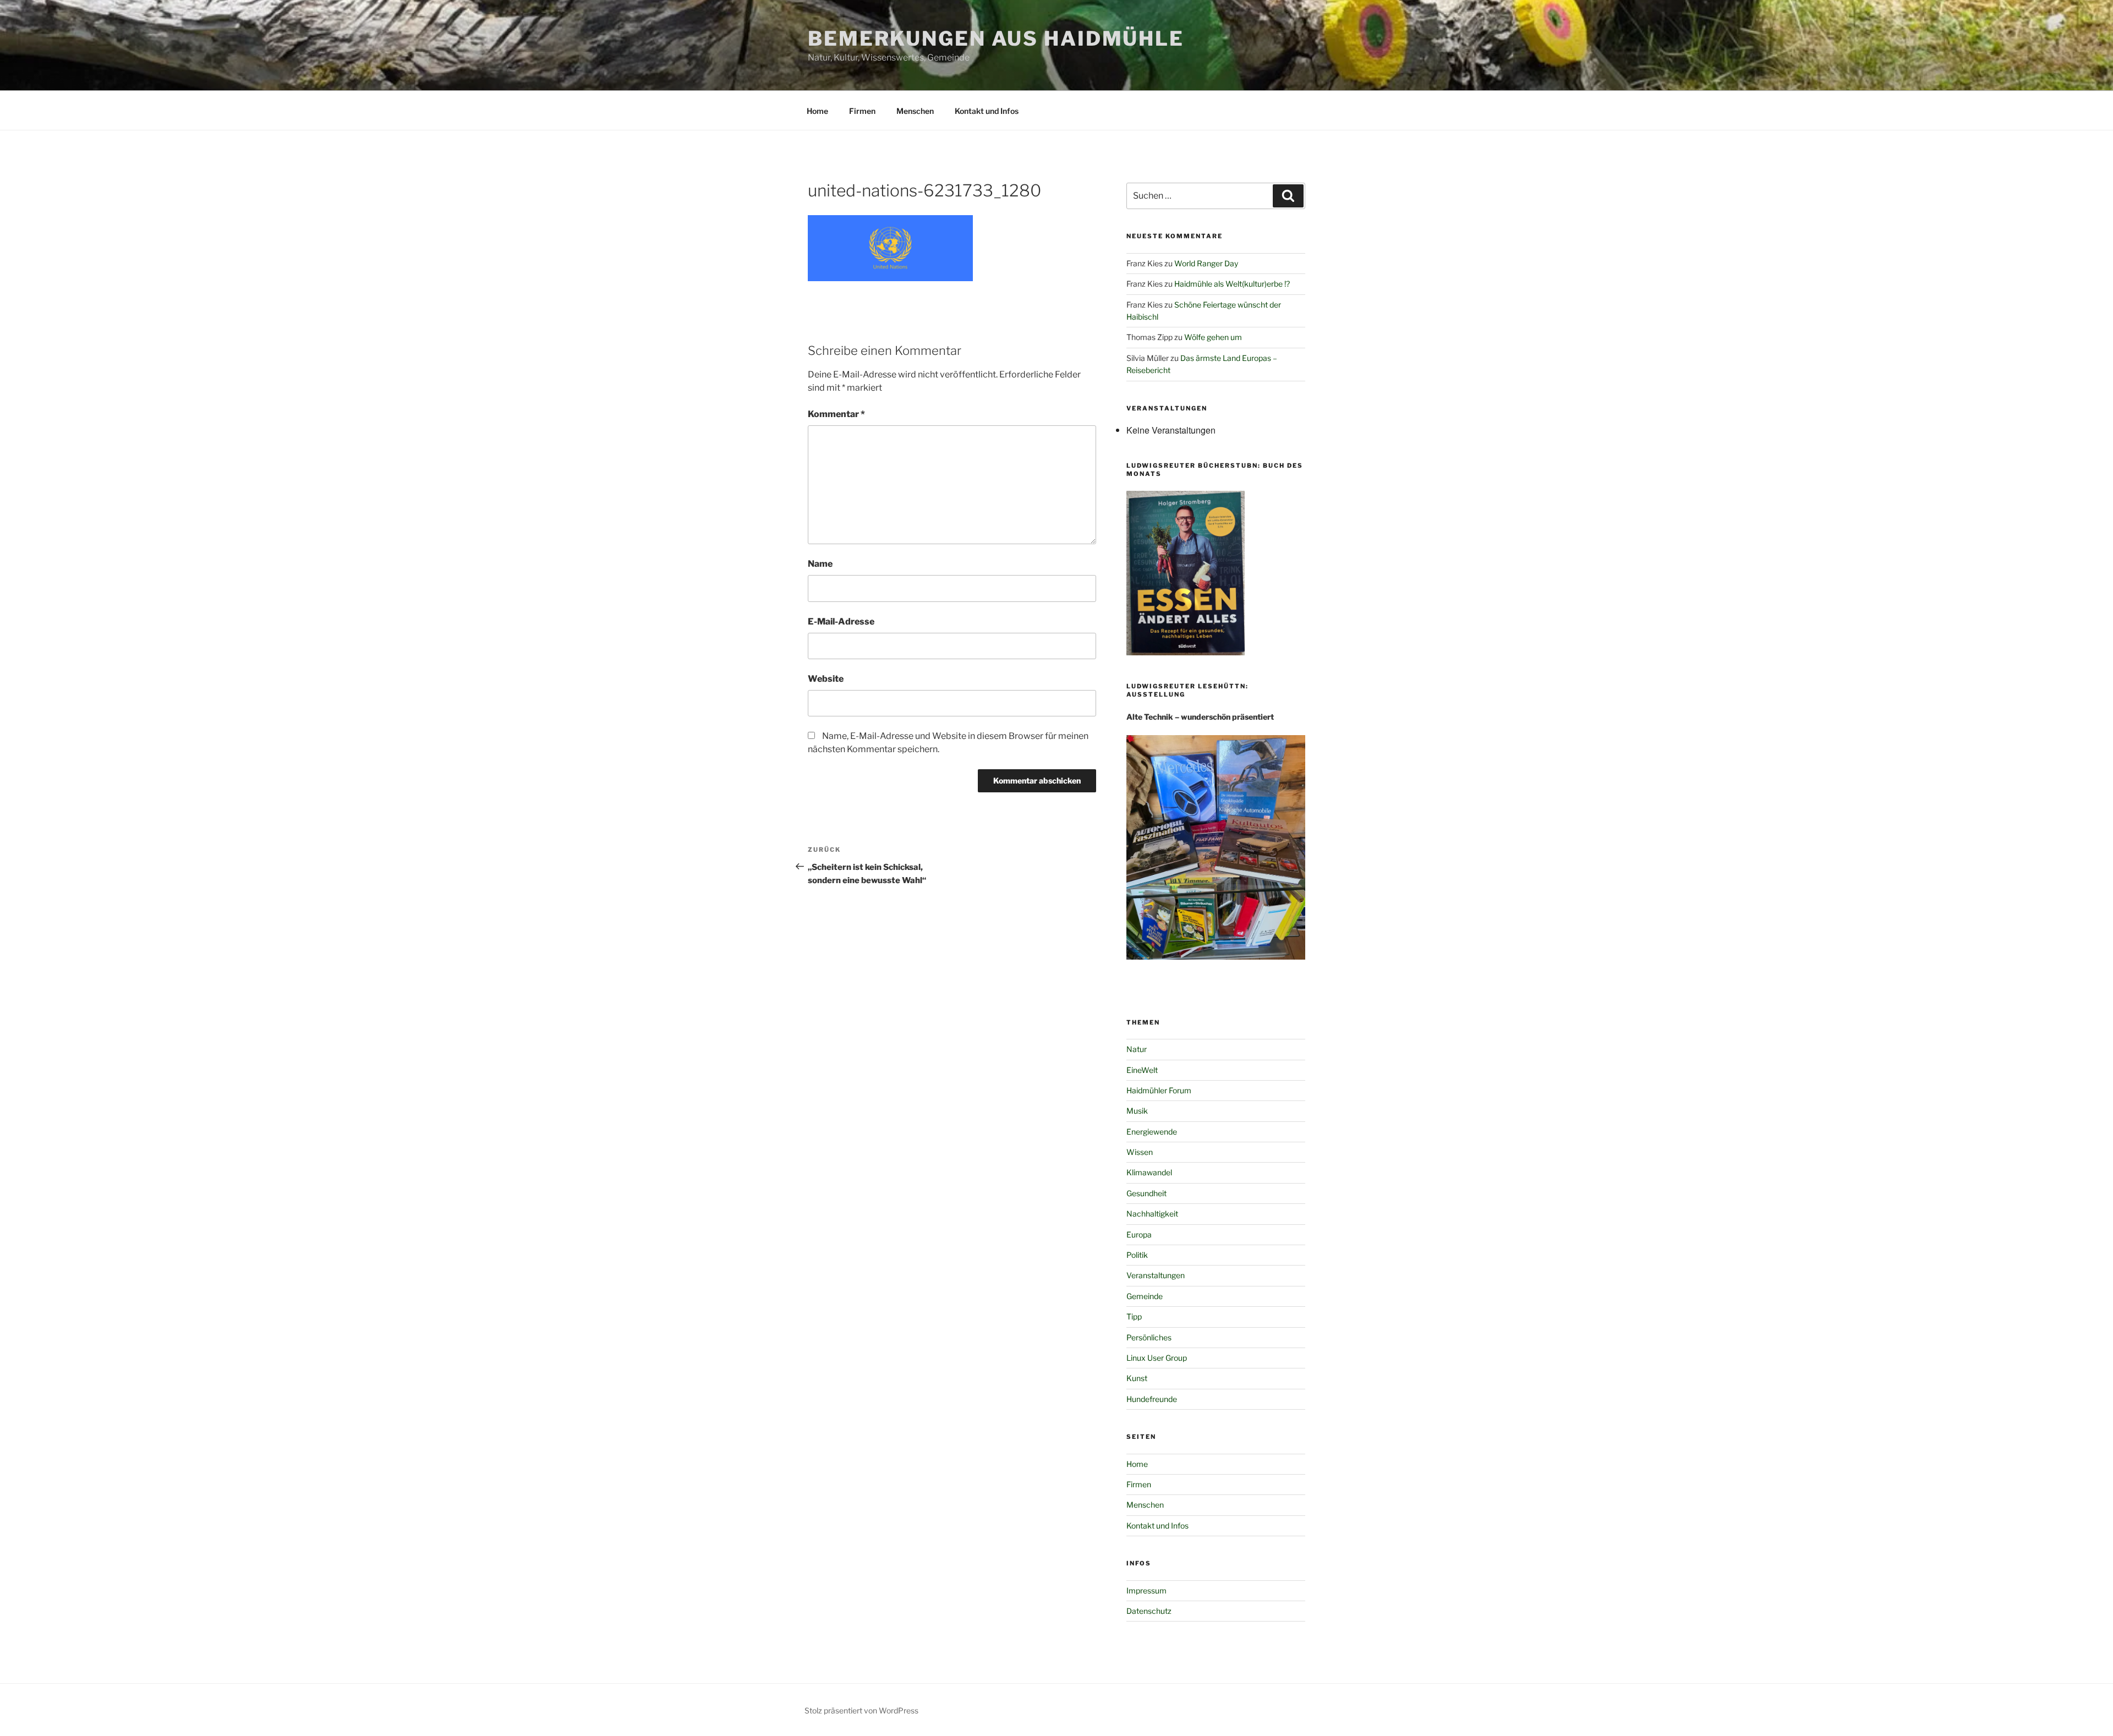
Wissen (1140, 1152)
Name (820, 564)
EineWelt (1142, 1070)
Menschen (915, 111)
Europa (1139, 1234)
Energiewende (1152, 1132)
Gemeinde (1145, 1296)
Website (826, 679)
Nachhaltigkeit (1152, 1214)
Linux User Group (1157, 1358)
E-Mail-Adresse (841, 621)
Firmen (862, 111)
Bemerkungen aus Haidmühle (996, 39)
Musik (1137, 1111)
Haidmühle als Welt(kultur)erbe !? (1232, 284)
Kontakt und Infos (987, 111)
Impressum (1146, 1590)
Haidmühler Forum (1159, 1090)
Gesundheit (1146, 1193)
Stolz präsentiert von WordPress (861, 1710)
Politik (1137, 1255)
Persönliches (1149, 1337)
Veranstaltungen (1156, 1275)
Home (817, 111)
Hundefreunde (1152, 1399)
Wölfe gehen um (1213, 337)
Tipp (1134, 1316)
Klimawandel (1149, 1172)
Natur (1137, 1049)
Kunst (1137, 1378)
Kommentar (836, 414)
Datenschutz (1149, 1611)
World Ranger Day (1206, 263)
